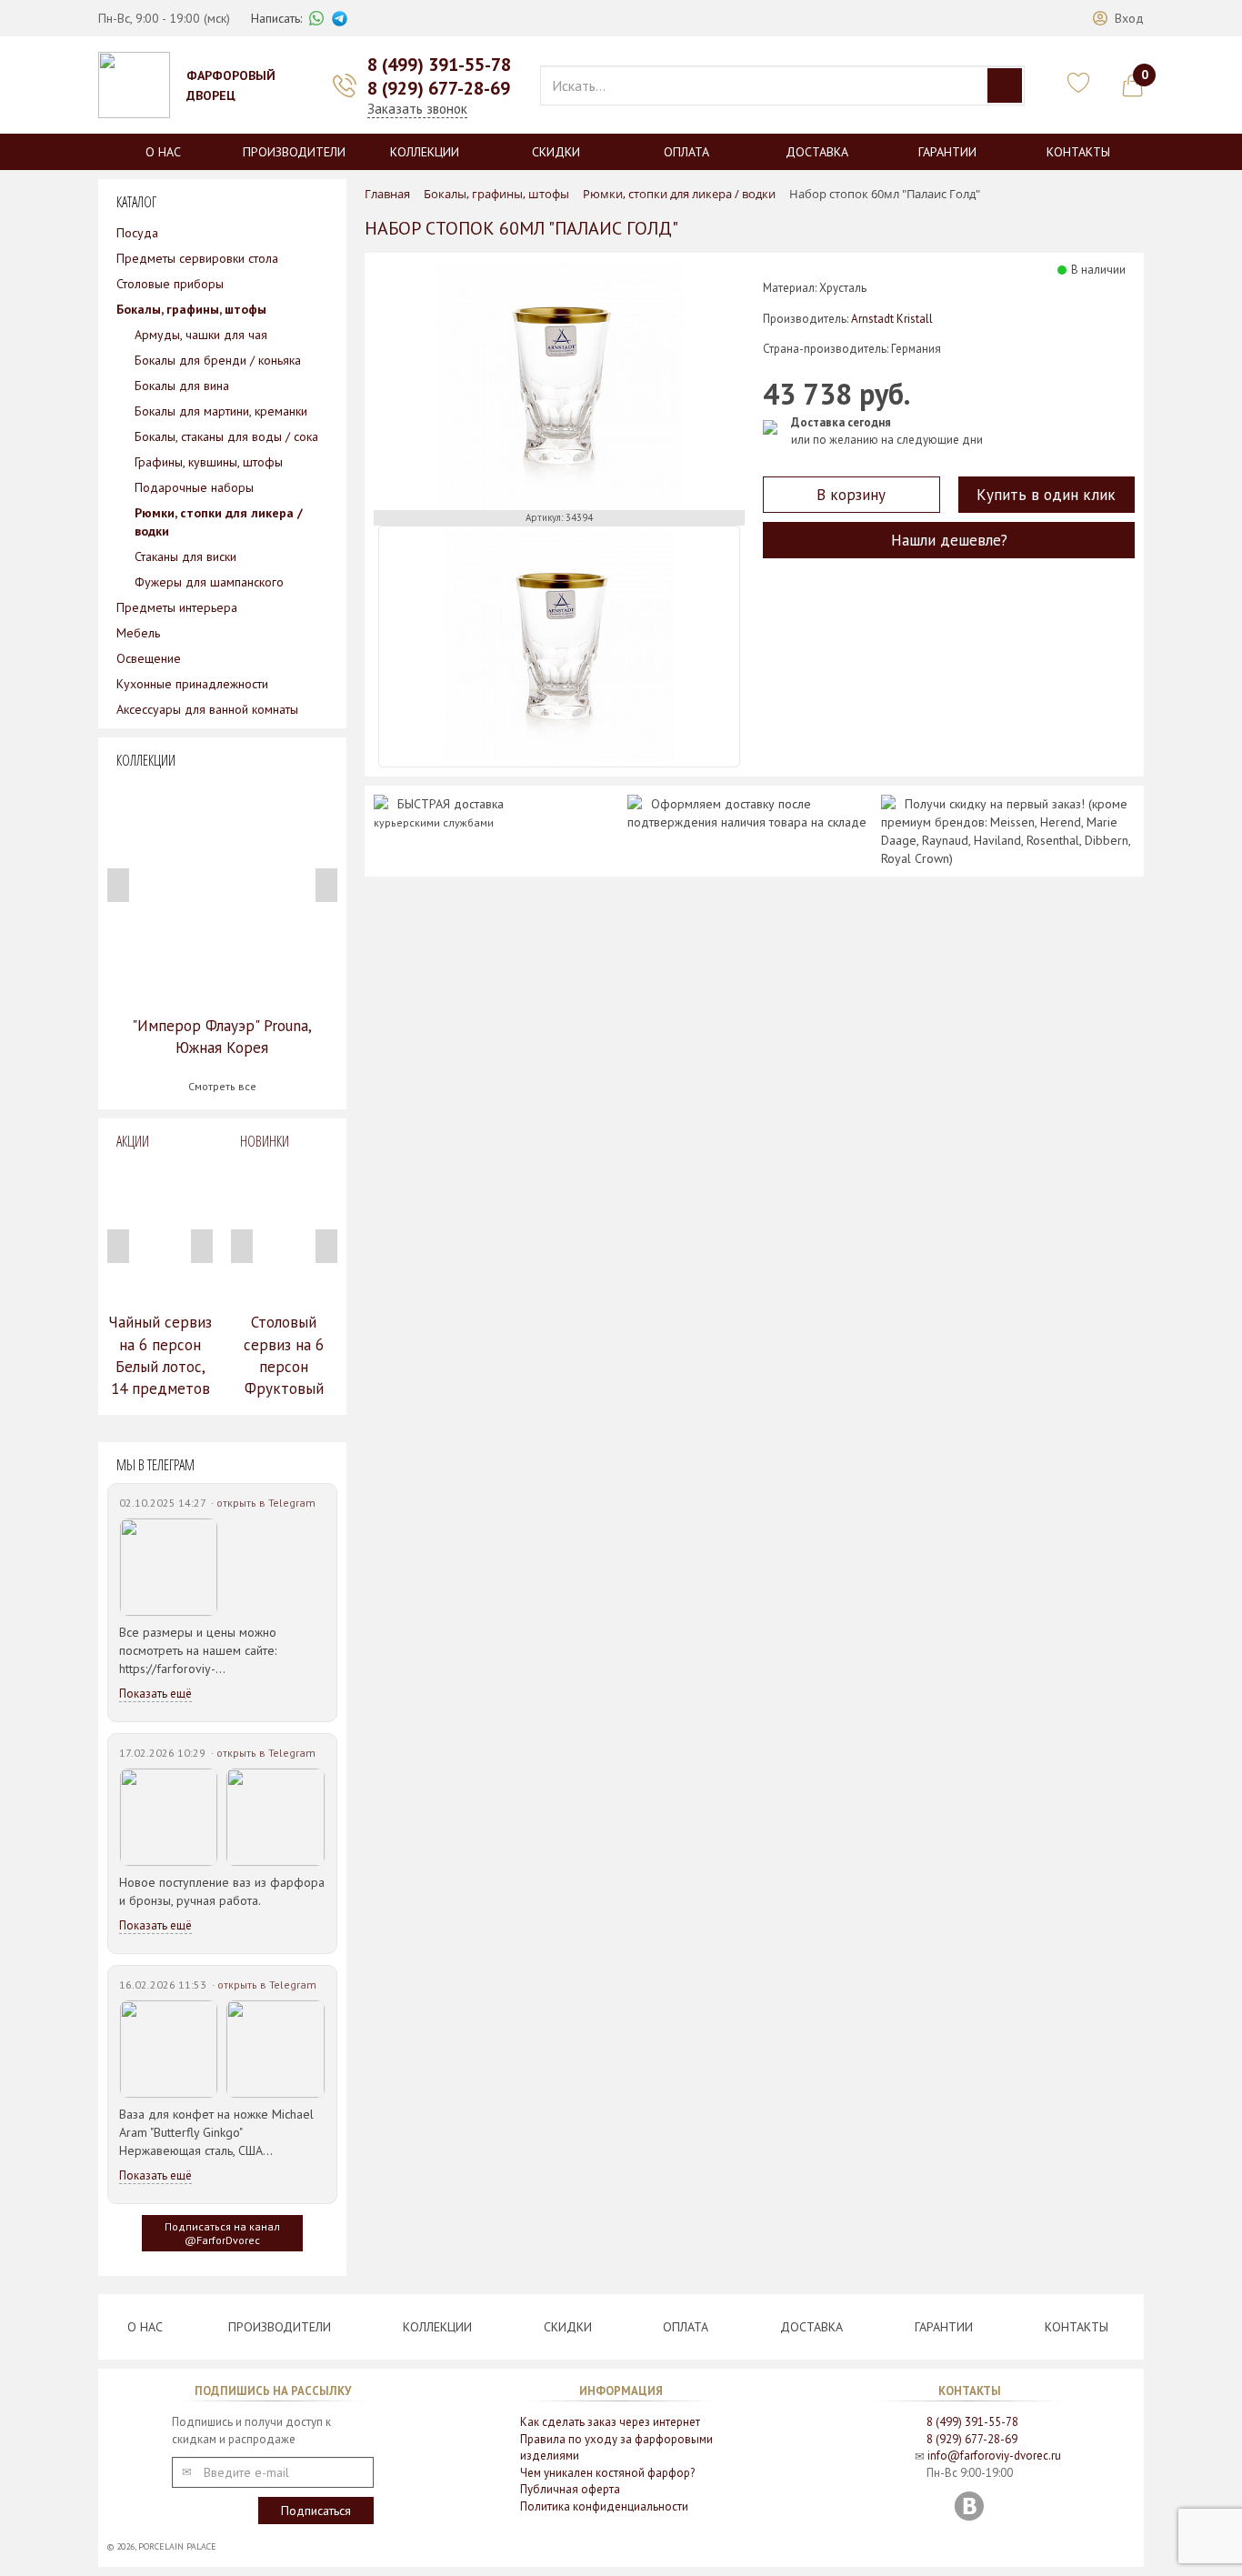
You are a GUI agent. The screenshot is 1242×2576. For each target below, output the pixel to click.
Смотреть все (222, 1086)
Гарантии (947, 152)
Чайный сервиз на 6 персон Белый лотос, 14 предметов (160, 1355)
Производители (294, 152)
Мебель (138, 633)
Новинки (265, 1141)
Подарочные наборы (194, 487)
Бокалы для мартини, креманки (221, 411)
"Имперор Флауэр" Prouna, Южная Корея (222, 1037)
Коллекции (425, 152)
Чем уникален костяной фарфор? (607, 2473)
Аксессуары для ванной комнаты (207, 709)
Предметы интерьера (177, 607)
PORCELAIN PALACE (177, 2546)
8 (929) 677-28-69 (439, 88)
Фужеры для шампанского (209, 582)
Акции (133, 1141)
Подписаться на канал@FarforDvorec (222, 2233)
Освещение (149, 658)
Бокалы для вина (182, 386)
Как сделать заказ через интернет (610, 2422)
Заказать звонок (417, 109)
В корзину (851, 495)
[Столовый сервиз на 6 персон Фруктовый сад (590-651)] (284, 1231)
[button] (1118, 18)
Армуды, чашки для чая (201, 335)
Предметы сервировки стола (197, 258)
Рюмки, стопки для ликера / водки (219, 522)
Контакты (1078, 152)
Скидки (556, 152)
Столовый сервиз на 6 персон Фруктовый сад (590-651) (284, 1366)
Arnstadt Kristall (892, 319)
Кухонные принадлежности (192, 684)
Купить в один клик (1046, 495)
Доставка (817, 152)
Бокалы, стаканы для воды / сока (226, 436)
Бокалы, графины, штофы (191, 309)
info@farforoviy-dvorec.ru (994, 2456)
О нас (163, 152)
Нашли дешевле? (949, 540)
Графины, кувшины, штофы (209, 462)
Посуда (137, 233)
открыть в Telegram (266, 1503)
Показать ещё (155, 1694)
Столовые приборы (170, 284)
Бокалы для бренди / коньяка (218, 360)
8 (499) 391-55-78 (439, 65)
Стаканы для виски (185, 556)
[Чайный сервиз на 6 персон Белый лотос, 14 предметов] (160, 1231)
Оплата (686, 152)
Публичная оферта (570, 2489)
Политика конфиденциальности (604, 2506)
